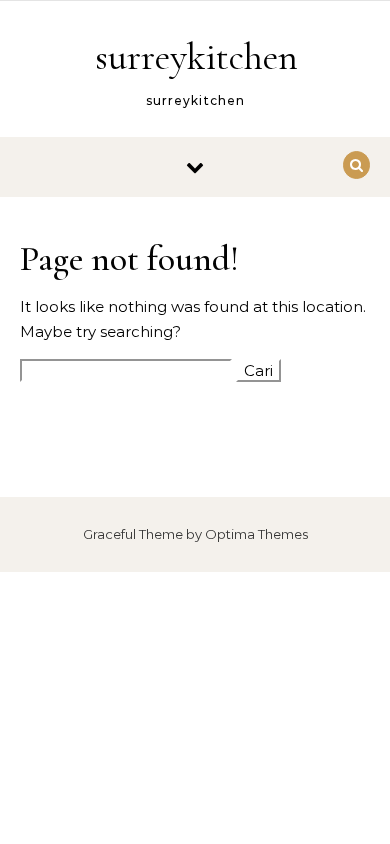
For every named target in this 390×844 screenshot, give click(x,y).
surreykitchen (196, 57)
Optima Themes (256, 534)
